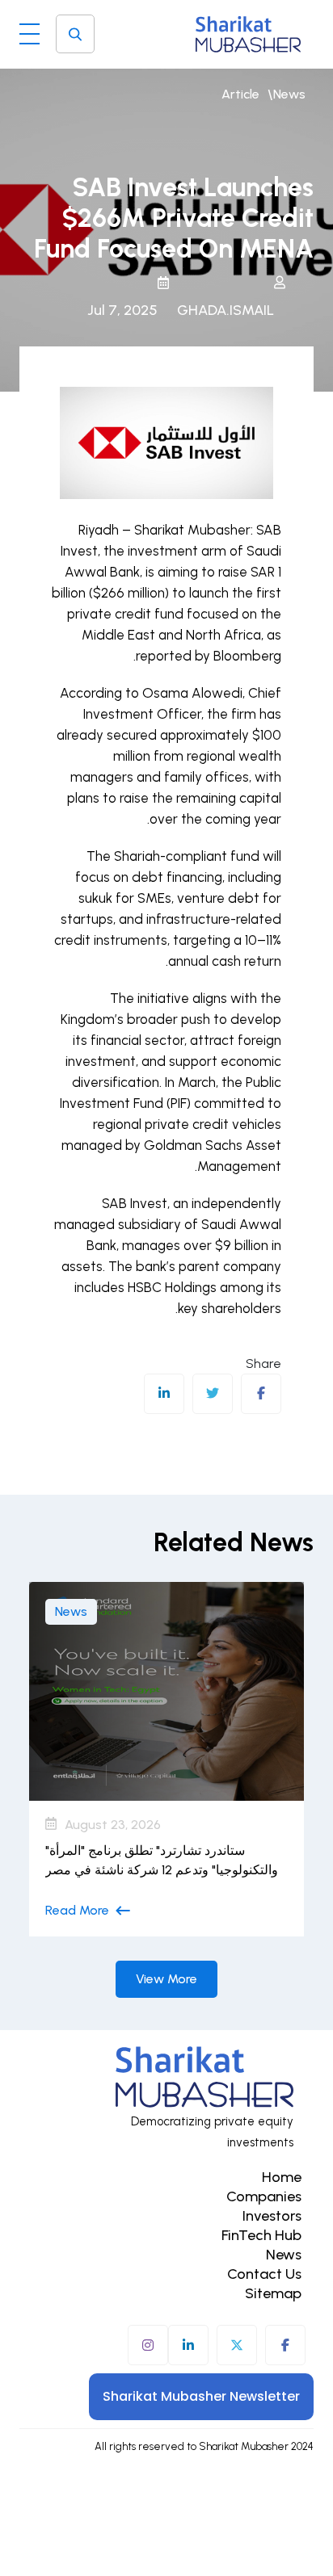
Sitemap (273, 2293)
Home (282, 2177)
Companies (264, 2196)
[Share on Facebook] (261, 1394)
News (289, 94)
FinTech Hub (261, 2235)
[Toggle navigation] (30, 30)
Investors (272, 2216)
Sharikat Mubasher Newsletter (201, 2396)
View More (166, 1979)
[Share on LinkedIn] (164, 1394)
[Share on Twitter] (213, 1394)
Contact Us (264, 2274)
